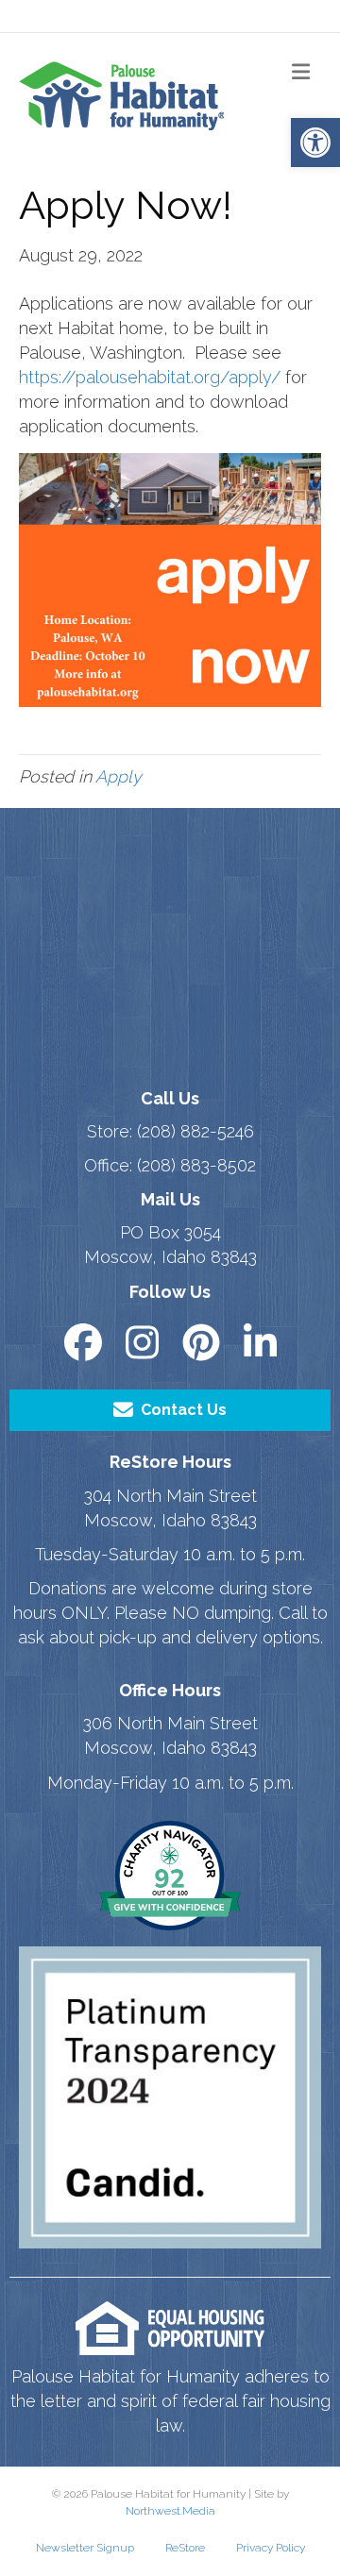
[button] (315, 143)
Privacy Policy (271, 2548)
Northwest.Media (170, 2511)
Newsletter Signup (85, 2548)
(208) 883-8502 (196, 1165)
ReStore (185, 2548)
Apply (119, 776)
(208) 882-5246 (195, 1131)
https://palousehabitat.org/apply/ (150, 377)
